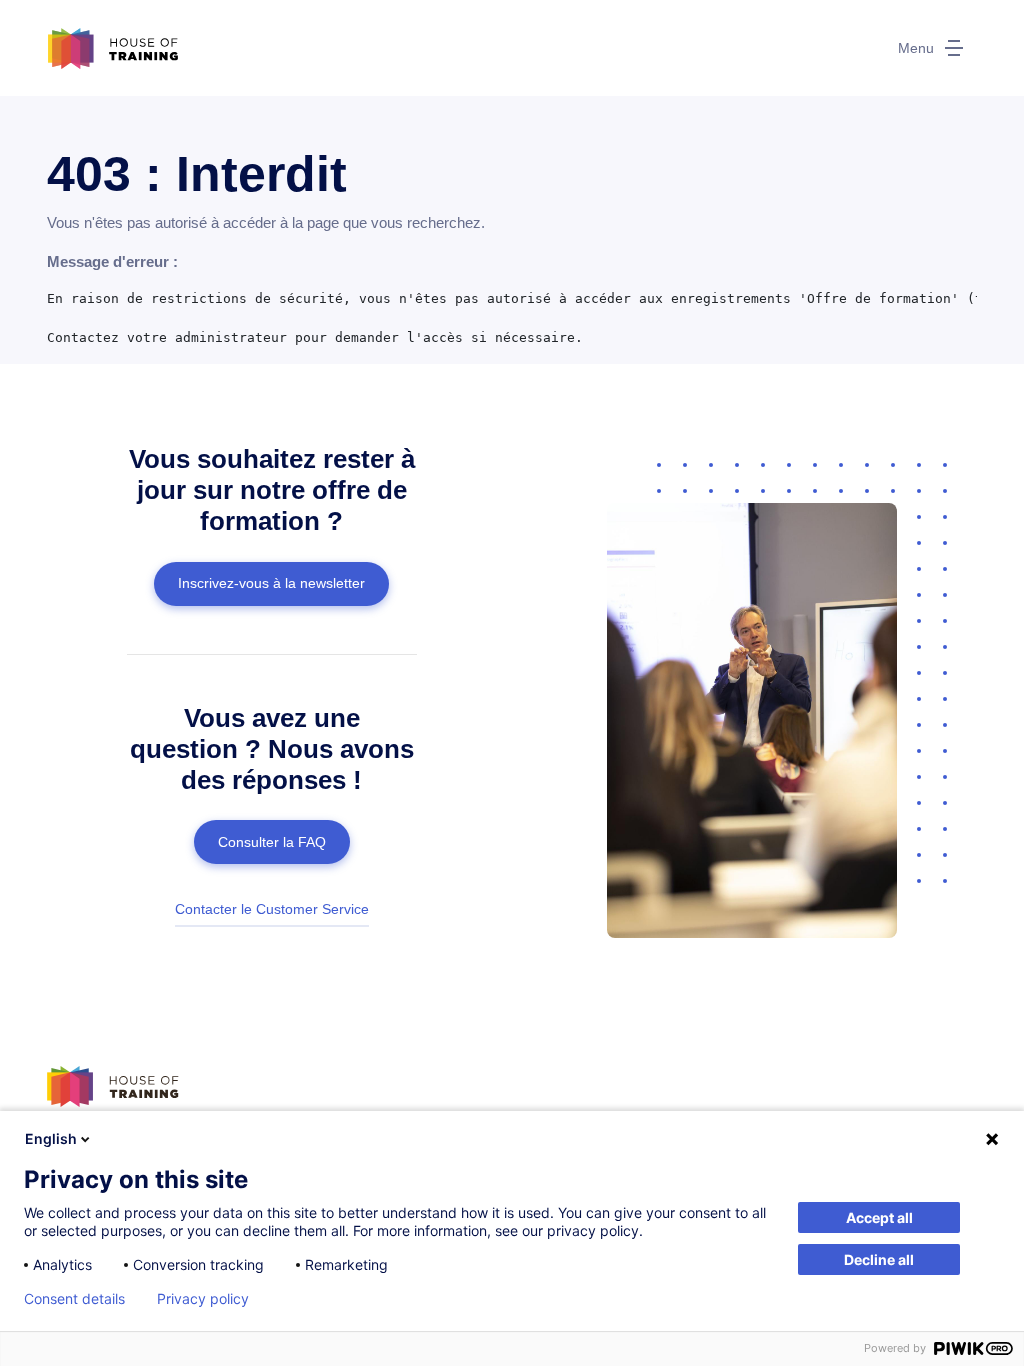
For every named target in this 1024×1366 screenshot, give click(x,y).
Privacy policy (203, 1299)
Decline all (879, 1259)
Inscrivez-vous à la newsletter (271, 583)
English (51, 1138)
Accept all (879, 1217)
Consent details (74, 1299)
